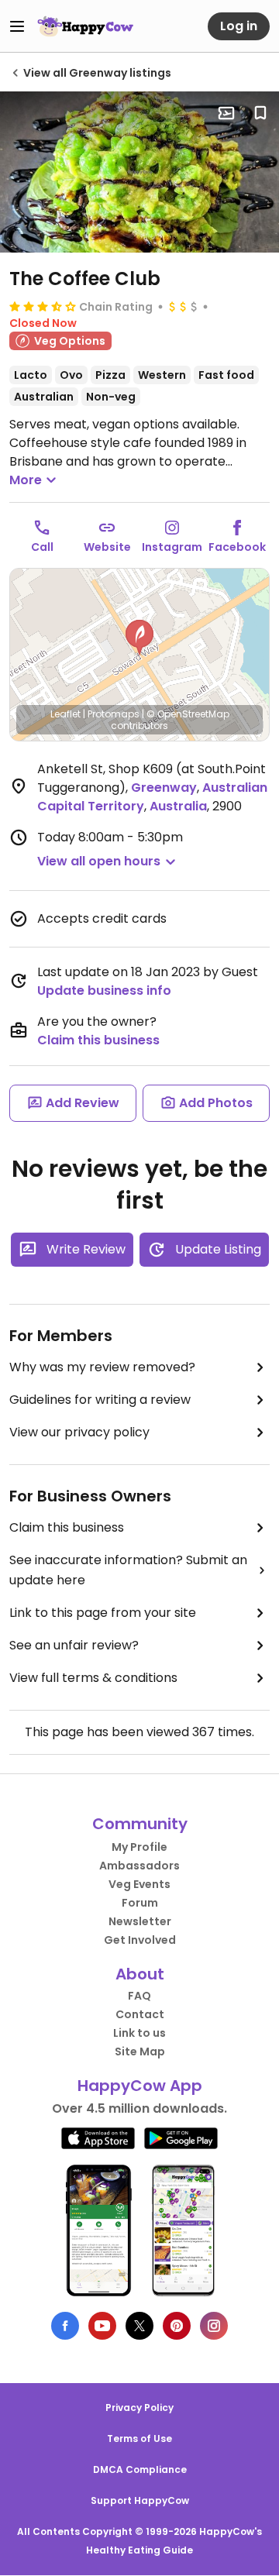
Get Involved (140, 1940)
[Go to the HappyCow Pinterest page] (177, 2326)
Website (107, 547)
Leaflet (65, 714)
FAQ (139, 1996)
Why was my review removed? (102, 1367)
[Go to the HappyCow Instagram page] (214, 2326)
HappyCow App (140, 2086)
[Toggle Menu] (17, 26)
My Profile (139, 1847)
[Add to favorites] (260, 113)
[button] (139, 638)
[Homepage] (85, 26)
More (26, 480)
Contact (140, 2014)
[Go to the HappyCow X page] (139, 2326)
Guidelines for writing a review (100, 1400)
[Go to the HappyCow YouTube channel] (102, 2326)
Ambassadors (139, 1866)
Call (42, 547)
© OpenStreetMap (188, 714)
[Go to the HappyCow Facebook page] (65, 2326)
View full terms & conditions (93, 1678)
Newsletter (140, 1921)
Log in (239, 26)
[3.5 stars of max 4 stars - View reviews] (43, 306)
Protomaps (114, 714)
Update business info (104, 991)
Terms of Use (139, 2438)
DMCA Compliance (140, 2469)
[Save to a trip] (226, 113)
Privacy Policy (139, 2407)
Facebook (237, 547)
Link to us (139, 2033)
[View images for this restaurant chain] (139, 172)
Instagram (172, 547)
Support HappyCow (140, 2500)
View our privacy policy (79, 1432)
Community (140, 1824)
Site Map (140, 2052)
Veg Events (139, 1884)
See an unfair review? (74, 1645)
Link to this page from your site (103, 1613)
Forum (140, 1903)
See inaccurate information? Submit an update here (128, 1570)
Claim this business (98, 1040)
